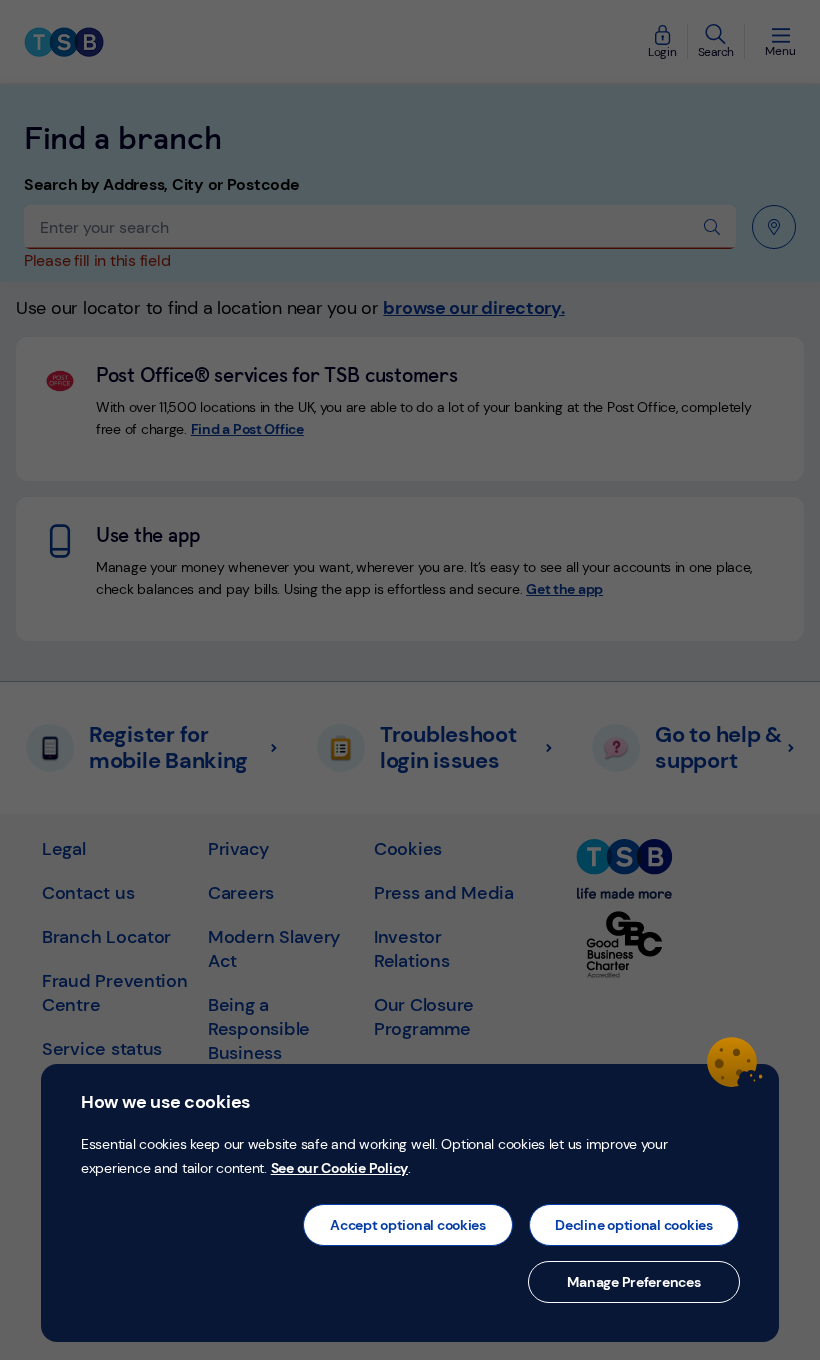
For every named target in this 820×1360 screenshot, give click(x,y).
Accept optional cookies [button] (408, 1225)
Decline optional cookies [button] (634, 1225)
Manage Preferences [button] (633, 1282)
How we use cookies (165, 1102)
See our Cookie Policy (339, 1168)
